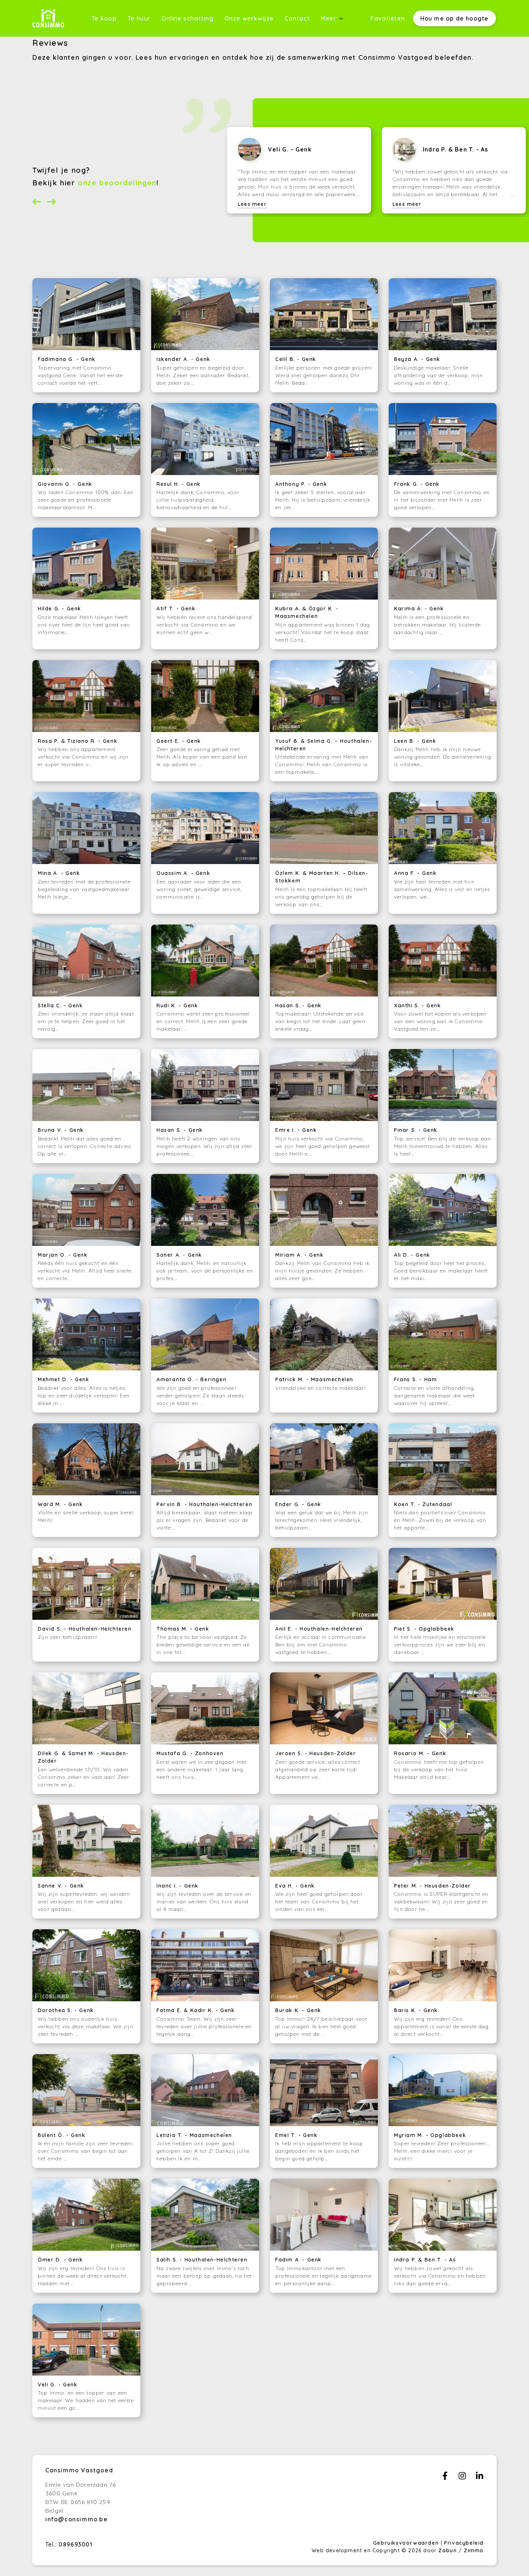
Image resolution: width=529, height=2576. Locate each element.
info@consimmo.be (77, 2519)
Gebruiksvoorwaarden (407, 2543)
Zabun (447, 2550)
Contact (297, 18)
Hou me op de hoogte (455, 18)
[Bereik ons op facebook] (445, 2478)
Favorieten (388, 18)
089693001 (76, 2544)
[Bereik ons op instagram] (462, 2478)
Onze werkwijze (249, 18)
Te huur (139, 18)
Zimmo (474, 2550)
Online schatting (188, 18)
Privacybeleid (464, 2543)
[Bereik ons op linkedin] (480, 2478)
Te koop (104, 18)
